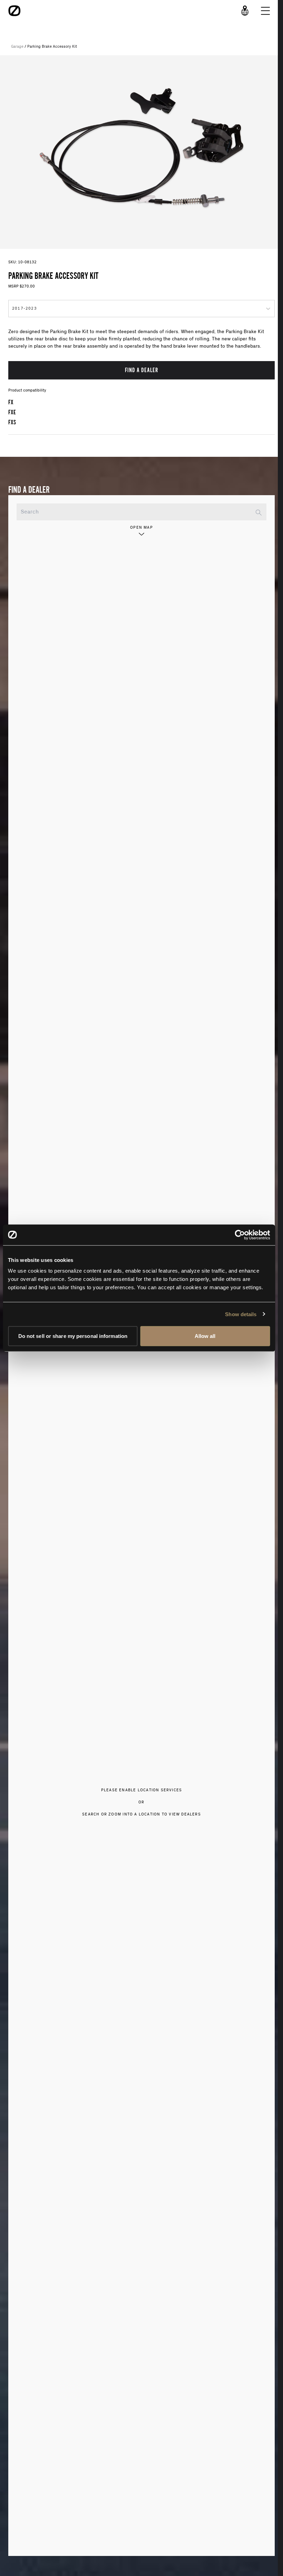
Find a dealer (141, 370)
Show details (241, 1314)
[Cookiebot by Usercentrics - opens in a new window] (240, 1235)
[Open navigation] (265, 11)
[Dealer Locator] (245, 11)
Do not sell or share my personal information (73, 1336)
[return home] (14, 11)
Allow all (205, 1336)
